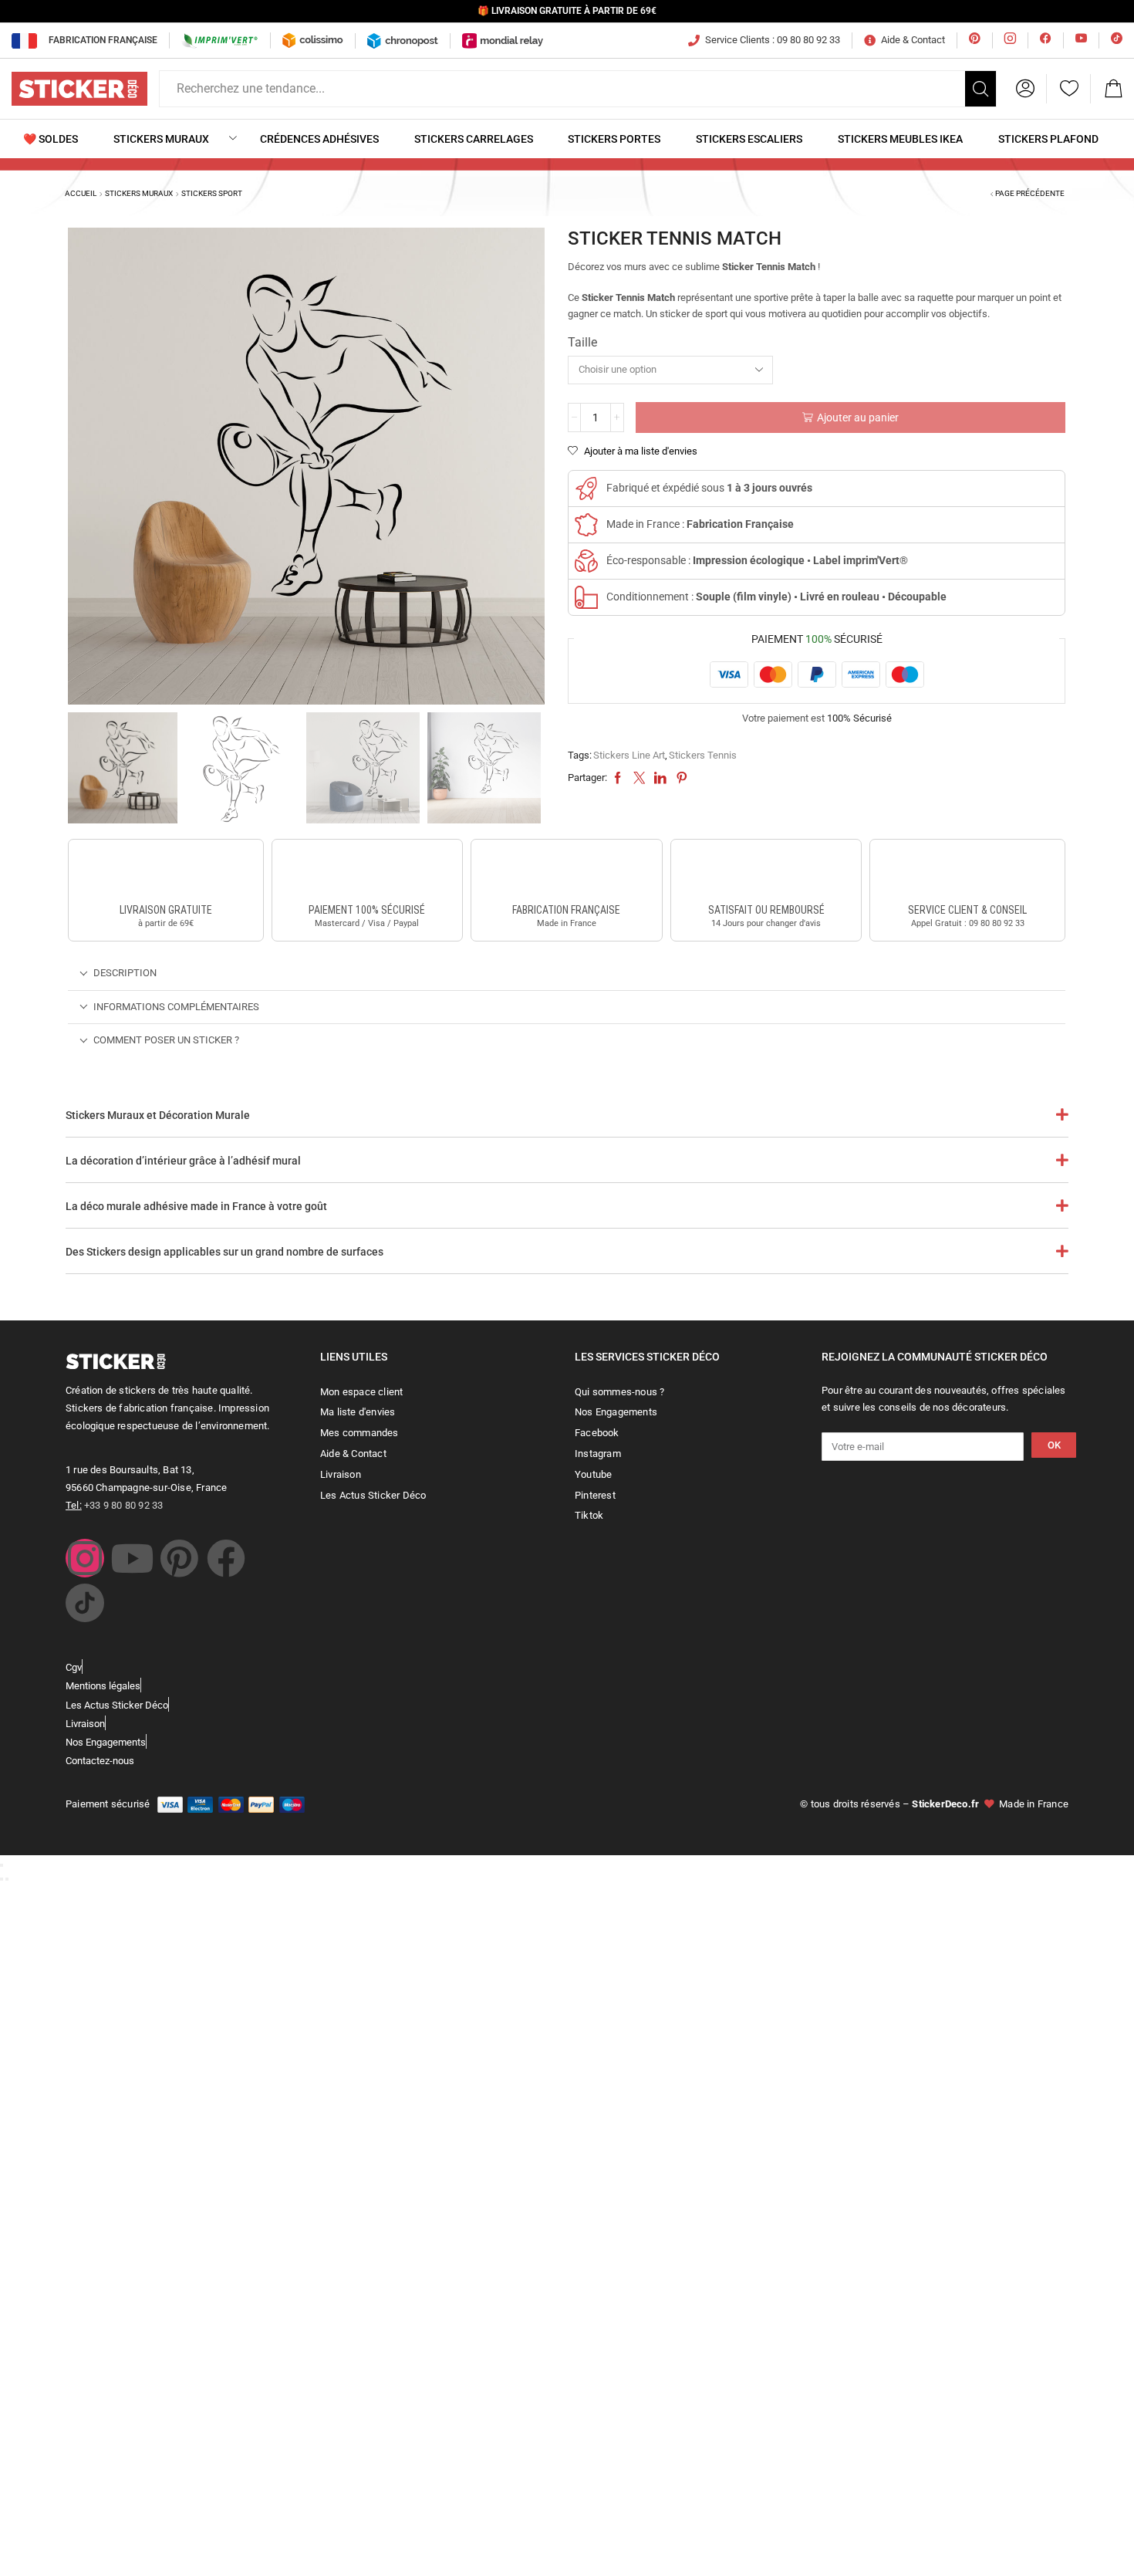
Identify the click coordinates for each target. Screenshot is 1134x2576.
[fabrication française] (566, 874)
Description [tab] (125, 973)
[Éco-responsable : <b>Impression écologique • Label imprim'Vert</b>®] (586, 561)
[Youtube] (132, 1558)
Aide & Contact (913, 40)
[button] (1025, 89)
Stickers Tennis (703, 755)
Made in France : (700, 524)
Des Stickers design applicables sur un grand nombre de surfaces (224, 1252)
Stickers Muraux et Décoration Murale (158, 1115)
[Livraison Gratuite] (166, 874)
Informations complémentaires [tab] (176, 1007)
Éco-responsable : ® (757, 560)
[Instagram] (85, 1558)
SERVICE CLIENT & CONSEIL (967, 910)
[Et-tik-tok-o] (85, 1603)
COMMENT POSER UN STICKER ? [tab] (166, 1040)
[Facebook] (226, 1558)
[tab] (567, 974)
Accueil (81, 193)
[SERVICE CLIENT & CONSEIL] (967, 874)
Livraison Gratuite (166, 910)
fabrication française (566, 910)
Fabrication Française (103, 40)
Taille (582, 342)
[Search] (980, 89)
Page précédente (1030, 193)
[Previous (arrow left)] (2, 1879)
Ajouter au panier (858, 418)
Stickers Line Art (629, 755)
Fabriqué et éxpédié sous (709, 488)
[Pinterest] (179, 1558)
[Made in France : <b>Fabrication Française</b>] (586, 525)
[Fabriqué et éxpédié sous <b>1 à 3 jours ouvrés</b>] (586, 488)
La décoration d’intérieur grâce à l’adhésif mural (183, 1161)
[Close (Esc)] (2, 1865)
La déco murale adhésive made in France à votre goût (196, 1206)
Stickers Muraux (139, 193)
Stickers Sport (212, 193)
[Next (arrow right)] (7, 1879)
